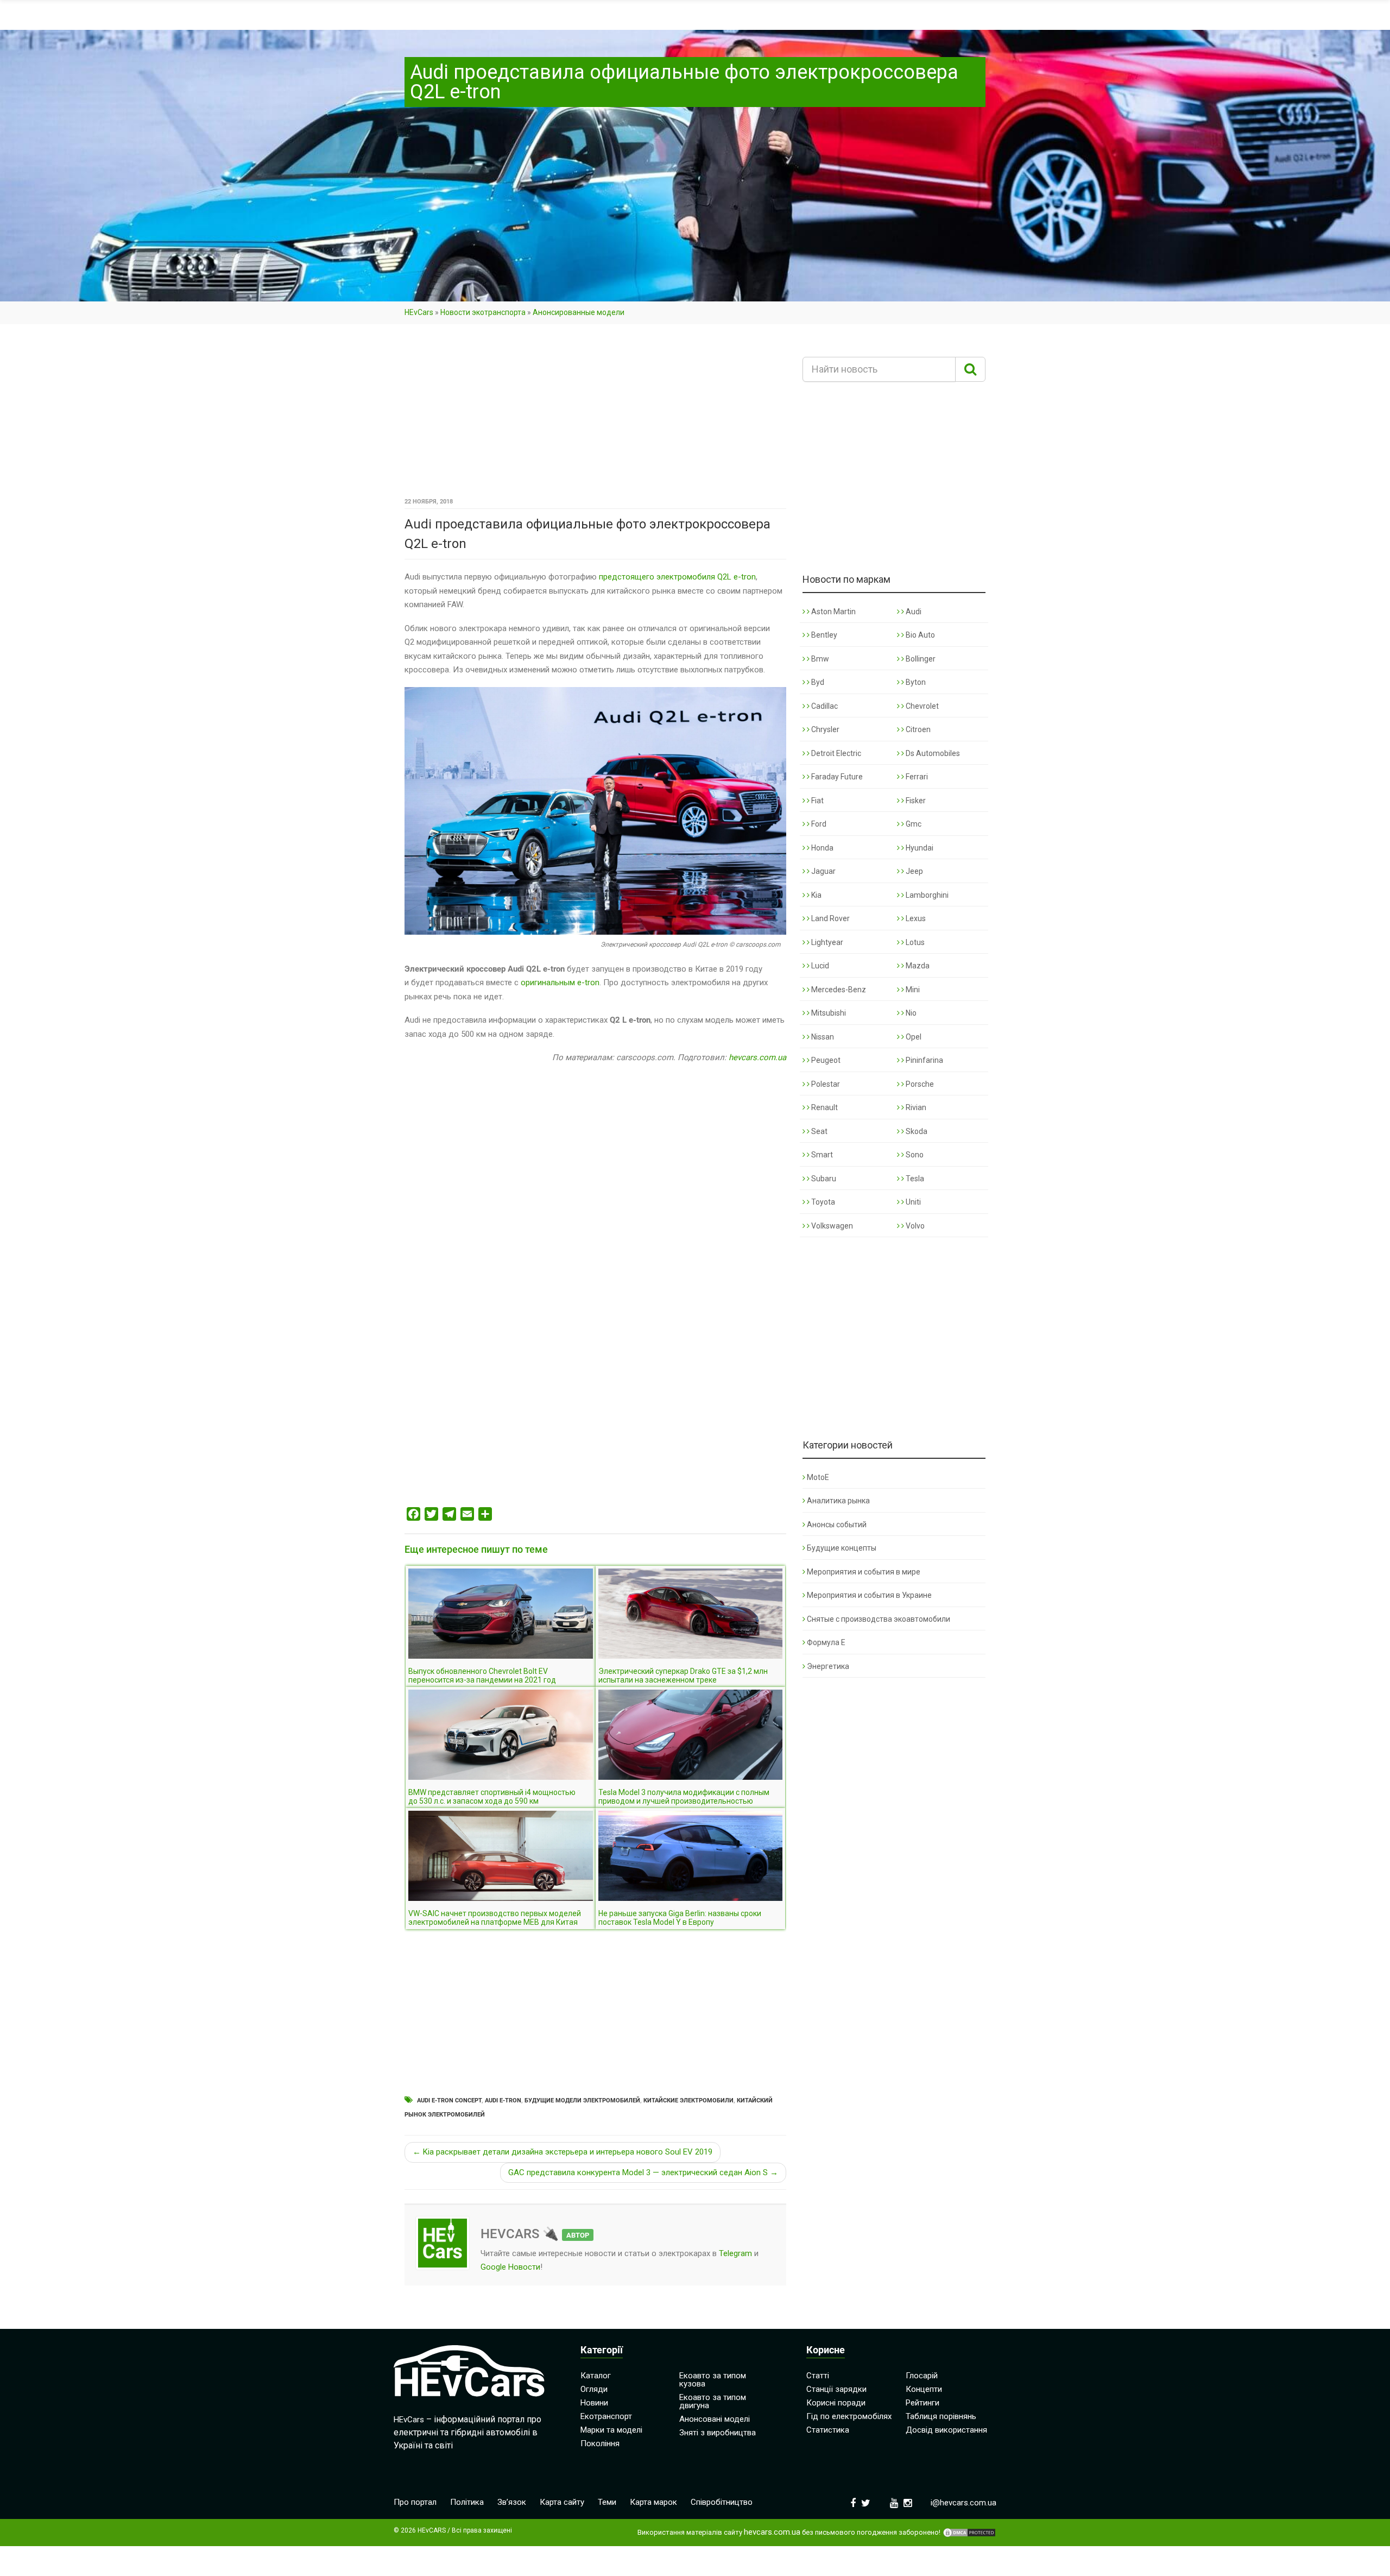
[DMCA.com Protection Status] (969, 2533)
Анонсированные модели (579, 312)
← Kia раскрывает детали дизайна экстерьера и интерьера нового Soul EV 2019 (563, 2152)
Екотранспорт (606, 2416)
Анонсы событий (837, 1525)
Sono (914, 1155)
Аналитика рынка (838, 1501)
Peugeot (825, 1060)
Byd (817, 682)
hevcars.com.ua (757, 1057)
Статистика (828, 2430)
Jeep (914, 871)
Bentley (823, 635)
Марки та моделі (611, 2430)
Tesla (914, 1179)
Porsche (919, 1084)
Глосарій (922, 2376)
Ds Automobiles (932, 753)
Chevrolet (921, 706)
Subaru (823, 1179)
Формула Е (826, 1642)
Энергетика (828, 1666)
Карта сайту (562, 2502)
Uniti (912, 1202)
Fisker (915, 801)
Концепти (924, 2389)
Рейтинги (923, 2403)
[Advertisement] (595, 414)
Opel (913, 1037)
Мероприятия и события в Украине (869, 1595)
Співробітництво (722, 2502)
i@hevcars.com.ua (963, 2503)
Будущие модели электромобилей (582, 2101)
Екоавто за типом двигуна (713, 2401)
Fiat (817, 801)
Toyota (822, 1202)
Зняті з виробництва (718, 2433)
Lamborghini (926, 895)
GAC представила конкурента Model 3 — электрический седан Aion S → (643, 2172)
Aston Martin (833, 612)
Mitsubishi (828, 1013)
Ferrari (916, 777)
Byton (915, 682)
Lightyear (826, 942)
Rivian (915, 1107)
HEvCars (419, 312)
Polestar (825, 1084)
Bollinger (920, 659)
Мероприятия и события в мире (864, 1572)
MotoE (818, 1477)
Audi (913, 612)
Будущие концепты (842, 1548)
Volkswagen (831, 1226)
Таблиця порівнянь (941, 2416)
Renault (824, 1107)
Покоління (600, 2443)
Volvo (914, 1226)
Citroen (917, 729)
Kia (816, 895)
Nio (910, 1013)
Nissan (822, 1037)
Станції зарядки (836, 2389)
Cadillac (824, 706)
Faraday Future (836, 777)
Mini (912, 990)
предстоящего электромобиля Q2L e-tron (677, 577)
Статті (818, 2376)
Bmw (819, 659)
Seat (819, 1131)
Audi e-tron (503, 2101)
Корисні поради (836, 2403)
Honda (822, 848)
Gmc (913, 824)
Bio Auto (920, 635)
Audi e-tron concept (449, 2101)
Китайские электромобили (688, 2101)
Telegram (735, 2253)
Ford (818, 824)
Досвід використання (946, 2430)
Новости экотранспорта (483, 312)
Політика (467, 2502)
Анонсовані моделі (715, 2419)
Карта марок (653, 2502)
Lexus (915, 918)
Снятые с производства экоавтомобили (879, 1619)
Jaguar (823, 871)
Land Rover (830, 918)
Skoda (916, 1131)
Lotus (914, 942)
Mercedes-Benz (838, 990)
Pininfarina (924, 1060)
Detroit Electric (835, 753)
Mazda (917, 966)
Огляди (594, 2389)
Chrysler (824, 729)
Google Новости (510, 2267)
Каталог (596, 2376)
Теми (607, 2502)
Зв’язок (512, 2502)
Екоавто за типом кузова (713, 2380)
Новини (594, 2403)
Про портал (415, 2502)
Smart (821, 1155)
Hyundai (919, 848)
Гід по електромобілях (849, 2416)
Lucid (819, 966)
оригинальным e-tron (560, 982)
